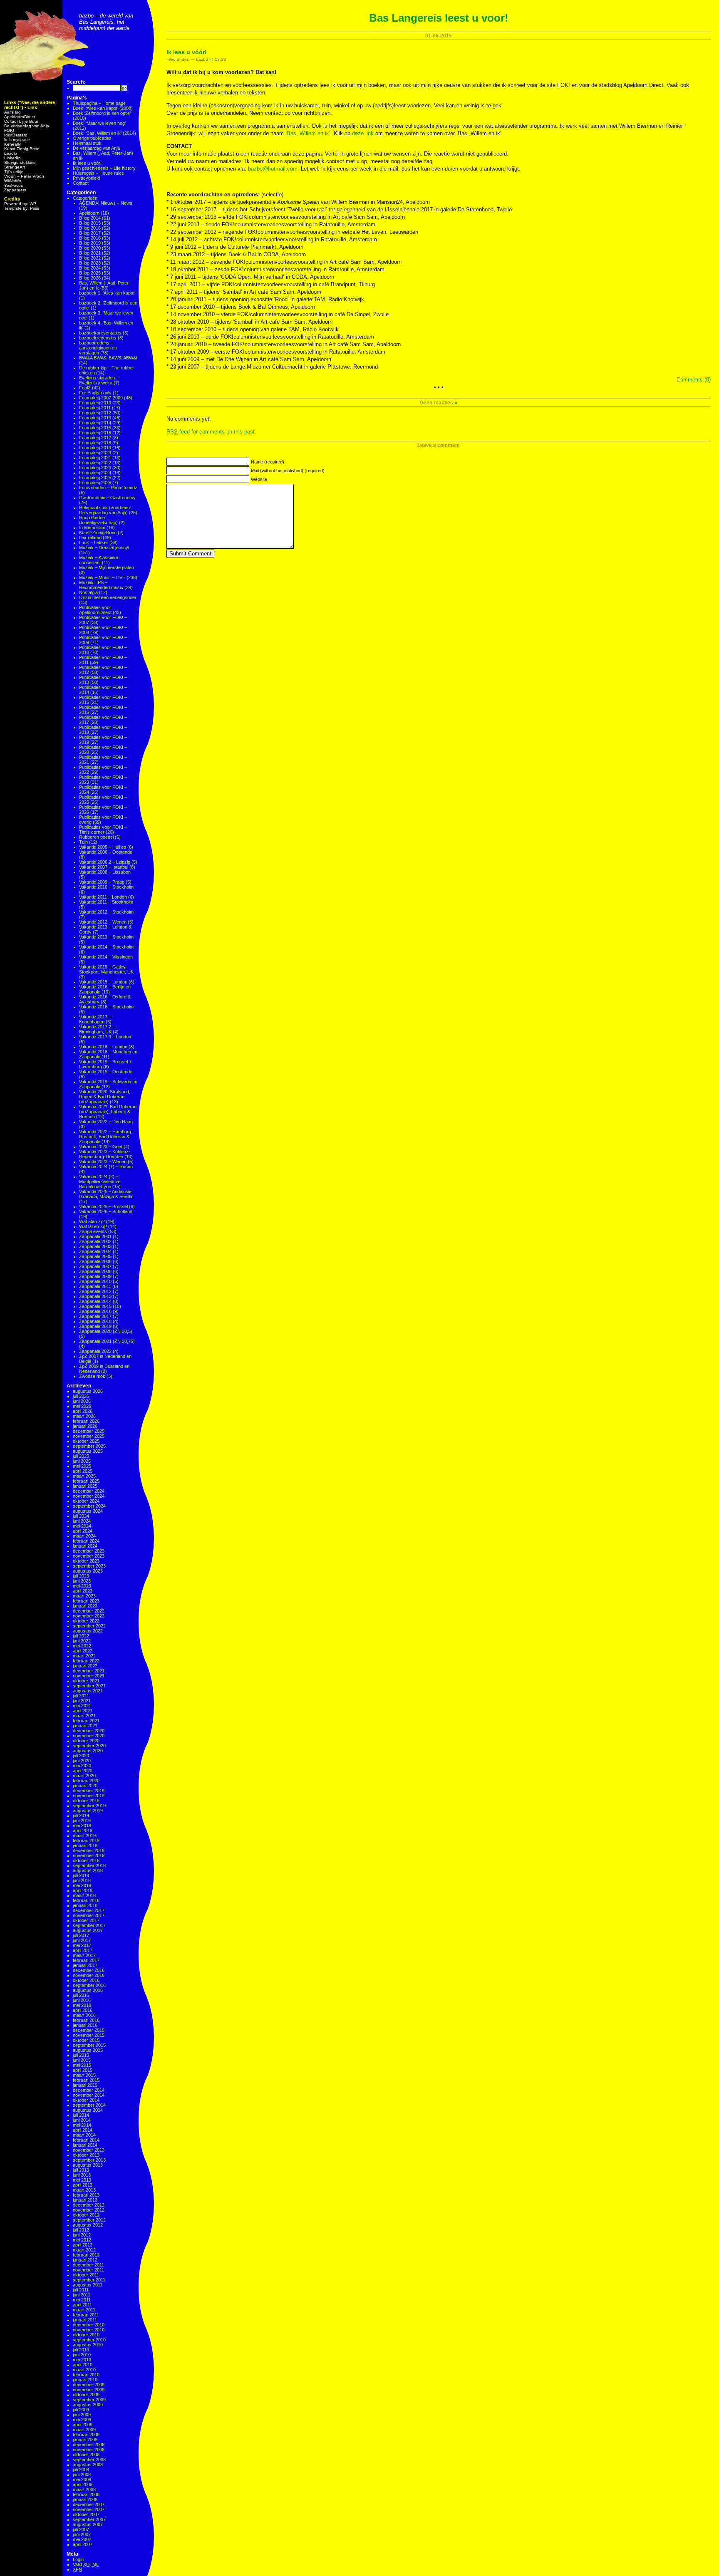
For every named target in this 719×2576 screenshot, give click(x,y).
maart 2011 (84, 2310)
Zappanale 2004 (95, 1251)
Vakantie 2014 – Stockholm (106, 947)
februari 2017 (86, 1960)
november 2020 (89, 1736)
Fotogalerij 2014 (95, 423)
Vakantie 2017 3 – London (105, 1037)
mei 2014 (82, 2125)
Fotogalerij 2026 (95, 483)
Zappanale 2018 (95, 1321)
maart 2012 (84, 2250)
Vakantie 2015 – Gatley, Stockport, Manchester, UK (106, 969)
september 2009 (89, 2400)
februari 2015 (86, 2080)
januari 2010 (85, 2380)
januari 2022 (85, 1666)
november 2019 (89, 1796)
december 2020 (89, 1731)
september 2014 (89, 2105)
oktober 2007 (86, 2514)
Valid (86, 2564)
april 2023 (83, 1591)
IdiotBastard (16, 135)
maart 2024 (84, 1536)
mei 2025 (82, 1466)
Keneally (12, 144)
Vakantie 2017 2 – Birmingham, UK (97, 1029)
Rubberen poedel (96, 837)
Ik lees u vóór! (87, 163)
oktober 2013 (86, 2155)
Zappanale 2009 (95, 1276)
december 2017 (89, 1910)
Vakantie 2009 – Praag (102, 882)
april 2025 (83, 1471)
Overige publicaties (92, 138)
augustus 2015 (88, 2050)
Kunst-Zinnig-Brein (22, 149)
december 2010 (89, 2325)
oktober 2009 (86, 2395)
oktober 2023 (86, 1561)
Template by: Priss (22, 208)
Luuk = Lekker (94, 542)
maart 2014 (84, 2135)
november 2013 (89, 2150)
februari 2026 (86, 1421)
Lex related (90, 537)
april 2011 (82, 2305)
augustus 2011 (88, 2285)
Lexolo (11, 153)
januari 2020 (85, 1786)
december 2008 (89, 2445)
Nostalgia (88, 592)
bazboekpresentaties (100, 333)
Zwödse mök (92, 1376)
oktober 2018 (86, 1860)
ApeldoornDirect (20, 117)
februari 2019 (86, 1840)
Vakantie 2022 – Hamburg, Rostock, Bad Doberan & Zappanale (106, 1137)
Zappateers (15, 190)
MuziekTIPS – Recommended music (101, 585)
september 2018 (89, 1865)
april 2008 (83, 2484)
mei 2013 (82, 2180)
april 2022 (83, 1651)
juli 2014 (81, 2115)
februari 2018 (86, 1900)
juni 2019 (82, 1821)
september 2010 (89, 2340)
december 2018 (89, 1850)
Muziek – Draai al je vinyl (104, 547)
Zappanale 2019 (95, 1326)
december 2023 (89, 1551)
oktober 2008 (86, 2455)
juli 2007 (81, 2529)
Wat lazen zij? (93, 1226)
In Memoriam (92, 528)
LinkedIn (12, 158)
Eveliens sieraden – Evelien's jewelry (99, 380)
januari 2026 (85, 1426)
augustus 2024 (88, 1511)
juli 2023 (81, 1576)
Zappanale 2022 (95, 1351)
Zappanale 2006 (95, 1261)
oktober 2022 (86, 1621)
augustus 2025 (88, 1451)
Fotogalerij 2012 (95, 413)
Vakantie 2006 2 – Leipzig (105, 862)
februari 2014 (86, 2140)
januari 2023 (85, 1606)
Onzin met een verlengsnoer (108, 597)
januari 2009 (85, 2440)
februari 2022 (86, 1661)
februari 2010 (86, 2375)
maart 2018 (84, 1895)
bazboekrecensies (98, 338)
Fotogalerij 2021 (95, 458)
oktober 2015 (86, 2040)
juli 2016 (81, 1995)
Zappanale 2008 (95, 1271)
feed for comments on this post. (211, 432)
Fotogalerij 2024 (95, 473)
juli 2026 (81, 1396)
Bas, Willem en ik (308, 133)
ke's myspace (17, 140)
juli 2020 (81, 1756)
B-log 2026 (90, 278)
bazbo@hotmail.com (273, 169)
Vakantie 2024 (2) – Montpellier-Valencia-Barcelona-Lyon (100, 1181)
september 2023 (89, 1566)
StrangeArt (15, 167)
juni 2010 (82, 2355)
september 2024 (89, 1506)
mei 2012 (82, 2240)
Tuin (83, 842)
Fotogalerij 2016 (95, 433)
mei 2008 (82, 2479)
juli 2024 (81, 1516)
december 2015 (89, 2030)
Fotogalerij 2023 (95, 468)
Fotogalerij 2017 (95, 438)
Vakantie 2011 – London (103, 897)
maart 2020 (84, 1776)
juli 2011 (81, 2290)
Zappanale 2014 (95, 1301)
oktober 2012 (86, 2215)
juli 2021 (81, 1696)
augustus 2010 (88, 2345)
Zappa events (93, 1231)
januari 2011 (85, 2320)
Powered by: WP (20, 204)
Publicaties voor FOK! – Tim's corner (103, 830)
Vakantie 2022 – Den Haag (106, 1122)
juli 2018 (81, 1875)
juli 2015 (81, 2055)
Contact (81, 183)
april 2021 (83, 1711)
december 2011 (88, 2265)
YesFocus (14, 185)
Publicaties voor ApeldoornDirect (95, 610)
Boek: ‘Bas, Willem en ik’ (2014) (104, 133)
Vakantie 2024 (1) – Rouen (106, 1167)
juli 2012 (81, 2230)
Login (78, 2559)
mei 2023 (82, 1586)
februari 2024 (86, 1541)
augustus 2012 (88, 2225)
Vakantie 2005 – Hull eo (103, 847)
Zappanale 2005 (95, 1256)
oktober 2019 (86, 1801)
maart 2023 (84, 1596)
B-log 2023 (90, 263)
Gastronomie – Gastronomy (107, 498)
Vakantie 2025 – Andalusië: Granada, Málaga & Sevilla (106, 1194)
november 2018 (89, 1855)
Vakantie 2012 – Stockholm (106, 912)
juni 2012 (82, 2235)
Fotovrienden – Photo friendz (108, 488)
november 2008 (89, 2450)
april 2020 (83, 1771)
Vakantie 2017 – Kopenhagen (95, 1019)
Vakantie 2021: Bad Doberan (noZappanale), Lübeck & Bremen (108, 1112)
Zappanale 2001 (95, 1236)
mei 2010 (82, 2360)
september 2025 (89, 1446)
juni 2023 (82, 1581)
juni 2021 (82, 1701)
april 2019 (83, 1830)
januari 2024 (85, 1546)
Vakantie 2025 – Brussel (103, 1206)
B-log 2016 (90, 228)
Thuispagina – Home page (99, 103)
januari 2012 (85, 2260)
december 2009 (89, 2385)
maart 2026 (84, 1416)
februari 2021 (86, 1721)
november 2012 (89, 2210)
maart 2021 (84, 1716)
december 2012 (89, 2205)
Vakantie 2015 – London (103, 982)
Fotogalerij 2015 (95, 428)
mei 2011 (82, 2300)
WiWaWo (13, 181)
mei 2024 (82, 1526)
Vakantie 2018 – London (103, 1047)
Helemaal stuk (87, 143)
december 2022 (89, 1611)
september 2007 (89, 2519)
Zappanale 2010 (95, 1281)
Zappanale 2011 (95, 1286)
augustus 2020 (88, 1751)
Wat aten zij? (92, 1221)
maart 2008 (84, 2489)
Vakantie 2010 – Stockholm (106, 887)
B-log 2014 (90, 218)
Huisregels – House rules (98, 173)
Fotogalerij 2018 (95, 443)
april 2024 (83, 1531)
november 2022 (89, 1616)
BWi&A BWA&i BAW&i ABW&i (108, 358)
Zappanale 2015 (95, 1306)
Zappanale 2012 (95, 1291)
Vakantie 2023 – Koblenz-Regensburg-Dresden (105, 1154)
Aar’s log (12, 112)
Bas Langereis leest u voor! (439, 18)
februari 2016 (86, 2020)
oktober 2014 (86, 2100)
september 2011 (89, 2280)
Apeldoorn (89, 213)
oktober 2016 (86, 1980)
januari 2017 (85, 1965)
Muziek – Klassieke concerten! (99, 560)
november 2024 (89, 1496)
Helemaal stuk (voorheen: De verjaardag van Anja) (105, 510)
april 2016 (83, 2010)
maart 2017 (84, 1955)
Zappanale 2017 (95, 1316)
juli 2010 (81, 2350)
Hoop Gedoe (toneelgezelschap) (98, 520)
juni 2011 (82, 2295)
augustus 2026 (88, 1391)
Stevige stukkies (20, 162)
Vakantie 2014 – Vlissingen (106, 957)
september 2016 (89, 1985)
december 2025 (89, 1431)
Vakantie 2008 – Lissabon (105, 872)
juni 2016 (82, 2000)
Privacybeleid (86, 178)
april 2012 (83, 2245)
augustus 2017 (88, 1930)
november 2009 (89, 2390)
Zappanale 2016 (95, 1311)
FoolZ (85, 388)
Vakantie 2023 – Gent (101, 1147)
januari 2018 (85, 1905)
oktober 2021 (86, 1681)
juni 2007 (82, 2534)
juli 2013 (81, 2170)
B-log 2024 (90, 268)
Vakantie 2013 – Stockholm (106, 937)
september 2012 (89, 2220)
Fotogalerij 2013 (95, 418)
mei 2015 (82, 2065)
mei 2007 (82, 2539)
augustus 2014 (88, 2110)
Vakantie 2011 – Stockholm (106, 902)
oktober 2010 (86, 2335)
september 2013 (89, 2160)
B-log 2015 (90, 223)
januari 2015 (85, 2085)
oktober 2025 (86, 1441)
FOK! (9, 130)
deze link (363, 133)
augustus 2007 (88, 2524)
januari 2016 (85, 2025)
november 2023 (89, 1556)
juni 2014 (82, 2120)
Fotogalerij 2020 (95, 453)
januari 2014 (85, 2145)
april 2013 (83, 2185)
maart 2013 (84, 2190)
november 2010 (89, 2330)
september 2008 (89, 2460)
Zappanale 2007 (95, 1266)
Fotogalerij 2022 (95, 463)
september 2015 (89, 2045)
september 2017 (89, 1925)
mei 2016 (82, 2005)
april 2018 (83, 1890)
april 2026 (83, 1411)
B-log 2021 (90, 253)
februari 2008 (86, 2494)
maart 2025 (84, 1476)
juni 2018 (82, 1880)
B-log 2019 (90, 243)
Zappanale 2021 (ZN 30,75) (107, 1341)
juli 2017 (81, 1935)
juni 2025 (82, 1461)
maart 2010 (84, 2370)
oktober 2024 (86, 1501)
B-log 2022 (90, 258)
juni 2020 (82, 1761)
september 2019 (89, 1806)
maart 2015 (84, 2075)
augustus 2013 (88, 2165)
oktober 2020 (86, 1741)
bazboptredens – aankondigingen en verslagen (98, 348)
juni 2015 (82, 2060)
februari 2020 (86, 1781)
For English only (95, 393)
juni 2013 (82, 2175)
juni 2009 (82, 2415)
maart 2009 (84, 2430)
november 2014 (89, 2095)
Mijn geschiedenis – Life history (104, 168)
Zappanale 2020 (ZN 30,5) (106, 1331)
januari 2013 (85, 2200)
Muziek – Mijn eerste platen (107, 567)
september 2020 (89, 1746)
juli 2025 (81, 1456)
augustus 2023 (88, 1571)
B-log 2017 (90, 233)
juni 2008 (82, 2474)
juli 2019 (81, 1816)
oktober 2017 (86, 1920)
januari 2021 (85, 1726)
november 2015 (89, 2035)
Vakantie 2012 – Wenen (103, 922)
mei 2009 (82, 2420)
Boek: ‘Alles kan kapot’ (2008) (103, 108)
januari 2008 (85, 2499)
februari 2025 (86, 1481)
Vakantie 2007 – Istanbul (104, 867)
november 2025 (89, 1436)
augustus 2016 (88, 1990)
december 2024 (89, 1491)
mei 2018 (82, 1885)
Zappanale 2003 (95, 1246)
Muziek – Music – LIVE (102, 577)
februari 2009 (86, 2435)
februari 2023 (86, 1601)
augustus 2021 (88, 1691)
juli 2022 (81, 1636)
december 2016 (89, 1970)
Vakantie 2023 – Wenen (103, 1162)
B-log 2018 (90, 238)
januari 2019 (85, 1845)
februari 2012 (86, 2255)
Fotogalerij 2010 (95, 403)
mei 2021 (82, 1706)
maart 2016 (84, 2015)
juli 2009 (81, 2410)
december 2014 (89, 2090)
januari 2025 (85, 1486)
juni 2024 (82, 1521)
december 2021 (89, 1671)
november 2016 (89, 1975)
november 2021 (89, 1676)
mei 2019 (82, 1825)
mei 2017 (82, 1945)
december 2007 (89, 2504)
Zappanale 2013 (95, 1296)
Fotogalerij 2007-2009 (101, 398)
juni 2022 (82, 1641)
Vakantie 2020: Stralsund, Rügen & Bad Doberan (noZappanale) (105, 1097)
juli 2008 (81, 2469)
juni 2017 (82, 1940)
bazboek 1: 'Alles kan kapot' (107, 293)
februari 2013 (86, 2195)
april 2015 (83, 2070)
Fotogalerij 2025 (95, 478)
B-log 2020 (90, 248)
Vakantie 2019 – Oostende (106, 1072)
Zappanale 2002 (95, 1241)
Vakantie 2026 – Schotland (106, 1211)
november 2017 (89, 1915)
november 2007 (89, 2509)
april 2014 (83, 2130)
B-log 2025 (90, 273)
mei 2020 (82, 1766)
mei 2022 (82, 1646)
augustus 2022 (88, 1631)
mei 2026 (82, 1406)
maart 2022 (84, 1656)
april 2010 (83, 2365)
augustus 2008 (88, 2465)
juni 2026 (82, 1401)
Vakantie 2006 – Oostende (106, 852)
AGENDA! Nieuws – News (106, 203)
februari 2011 (86, 2315)
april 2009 (83, 2425)
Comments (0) (694, 380)
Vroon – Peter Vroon (24, 176)
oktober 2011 (86, 2275)
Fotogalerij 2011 (95, 408)
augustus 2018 (88, 1870)
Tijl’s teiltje (14, 172)
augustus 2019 (88, 1811)
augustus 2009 (88, 2405)
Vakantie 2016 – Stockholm (106, 1007)
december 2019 (89, 1791)
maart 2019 (84, 1835)
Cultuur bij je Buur (21, 121)
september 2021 (89, 1686)
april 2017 (83, 1950)
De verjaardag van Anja (27, 126)
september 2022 (89, 1626)
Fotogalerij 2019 (95, 448)
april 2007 (83, 2544)
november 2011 (88, 2270)
